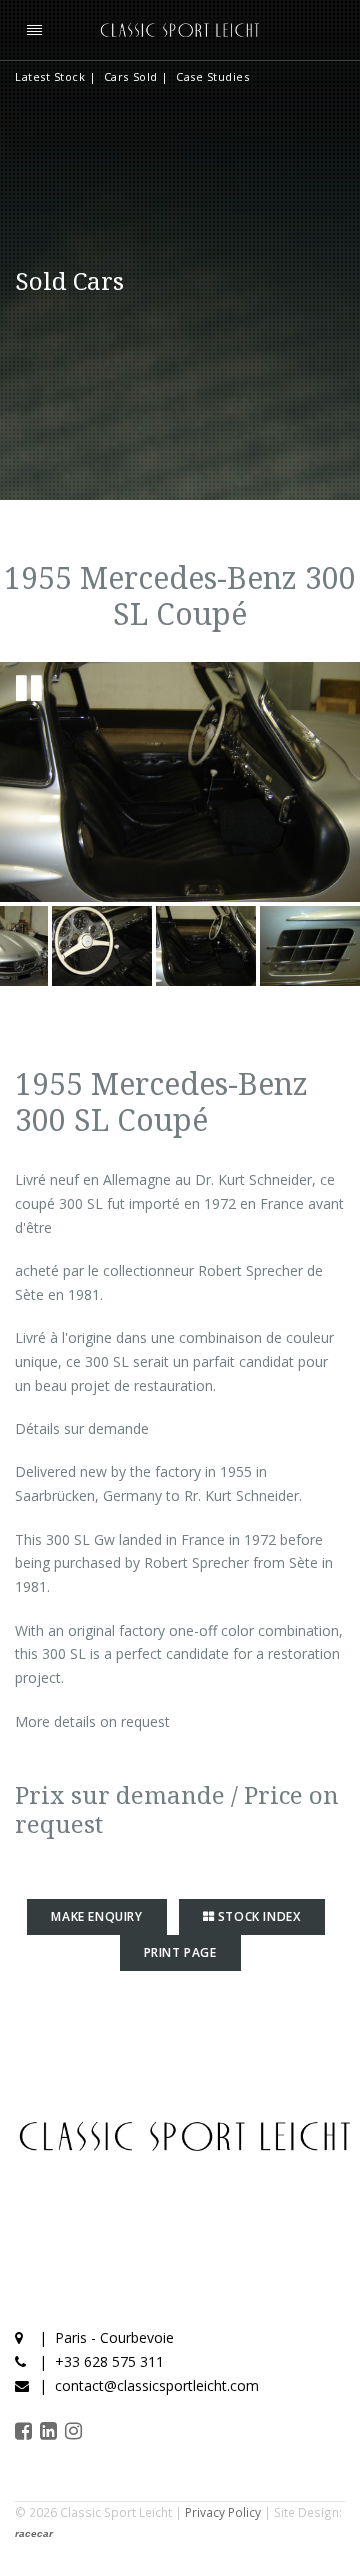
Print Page (180, 1952)
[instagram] (75, 2430)
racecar (34, 2533)
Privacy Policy (223, 2512)
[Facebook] (25, 2430)
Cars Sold (131, 76)
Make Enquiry (96, 1916)
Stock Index (257, 1916)
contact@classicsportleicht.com (157, 2385)
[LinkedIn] (50, 2430)
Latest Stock (50, 76)
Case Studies (213, 76)
